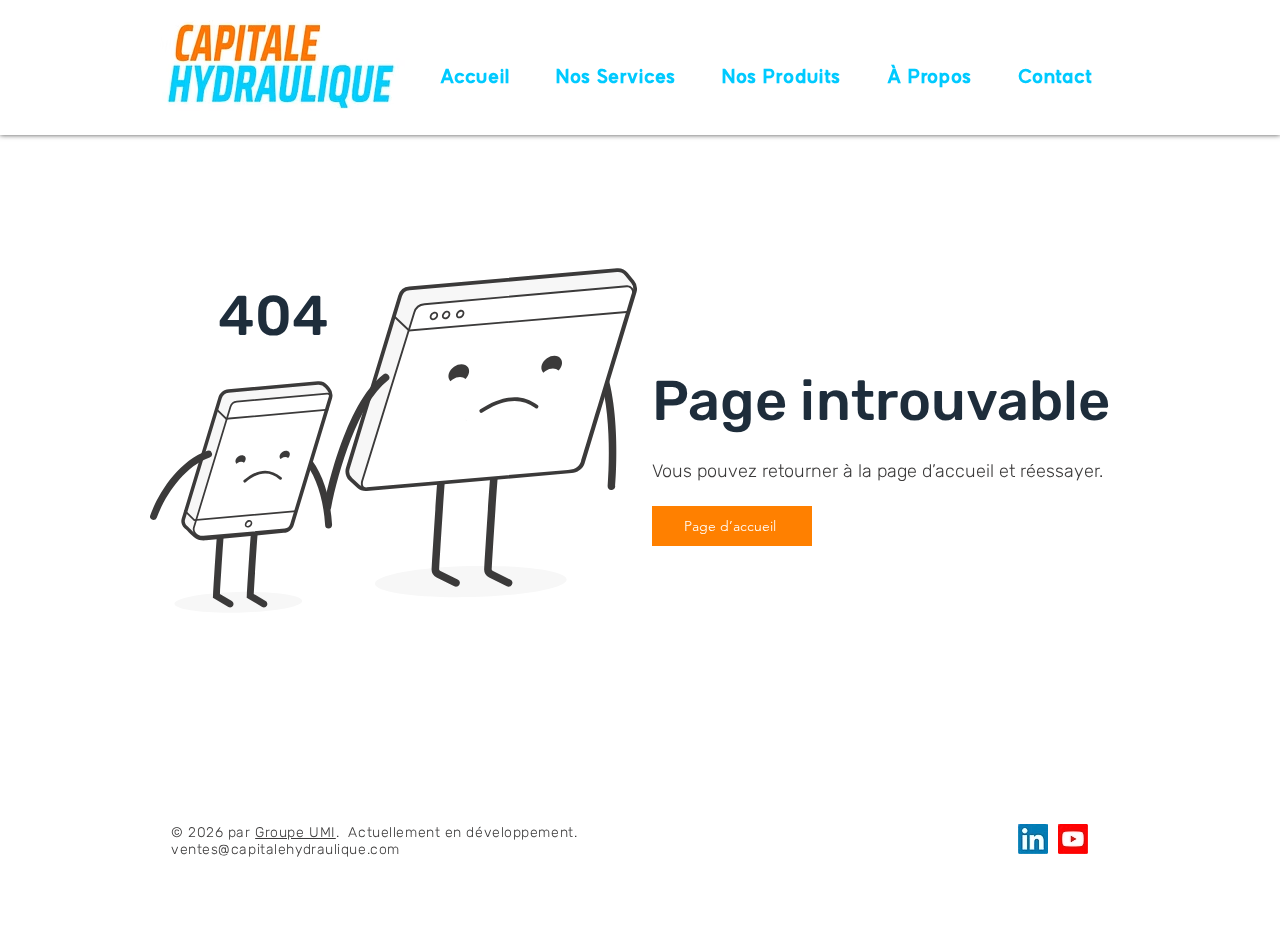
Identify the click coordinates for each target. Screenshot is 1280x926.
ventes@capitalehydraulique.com (285, 849)
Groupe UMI (295, 832)
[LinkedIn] (1033, 839)
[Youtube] (1073, 839)
